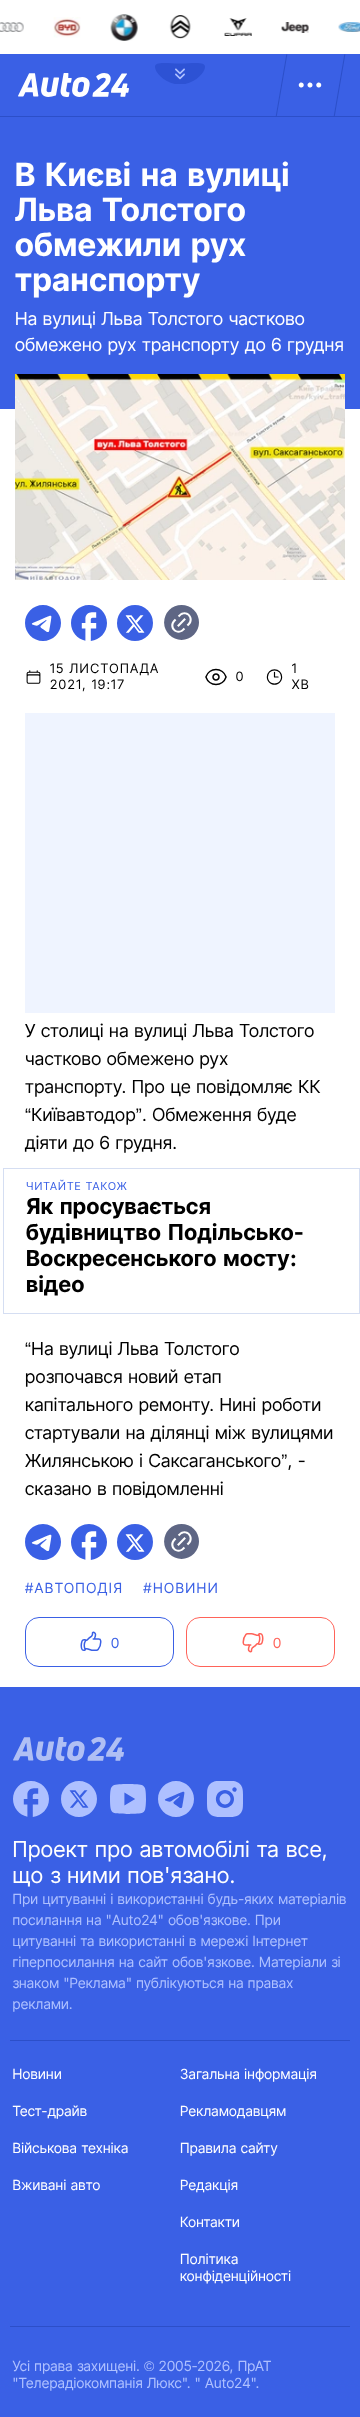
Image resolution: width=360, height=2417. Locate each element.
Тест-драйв (50, 2111)
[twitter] (135, 623)
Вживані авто (57, 2185)
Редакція (209, 2185)
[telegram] (43, 623)
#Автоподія (74, 1588)
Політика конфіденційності (235, 2268)
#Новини (181, 1588)
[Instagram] (225, 1799)
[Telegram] (176, 1799)
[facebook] (89, 623)
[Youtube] (128, 1799)
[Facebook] (31, 1799)
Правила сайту (229, 2148)
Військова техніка (71, 2148)
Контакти (210, 2222)
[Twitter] (79, 1799)
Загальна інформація (248, 2074)
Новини (37, 2074)
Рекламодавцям (233, 2111)
